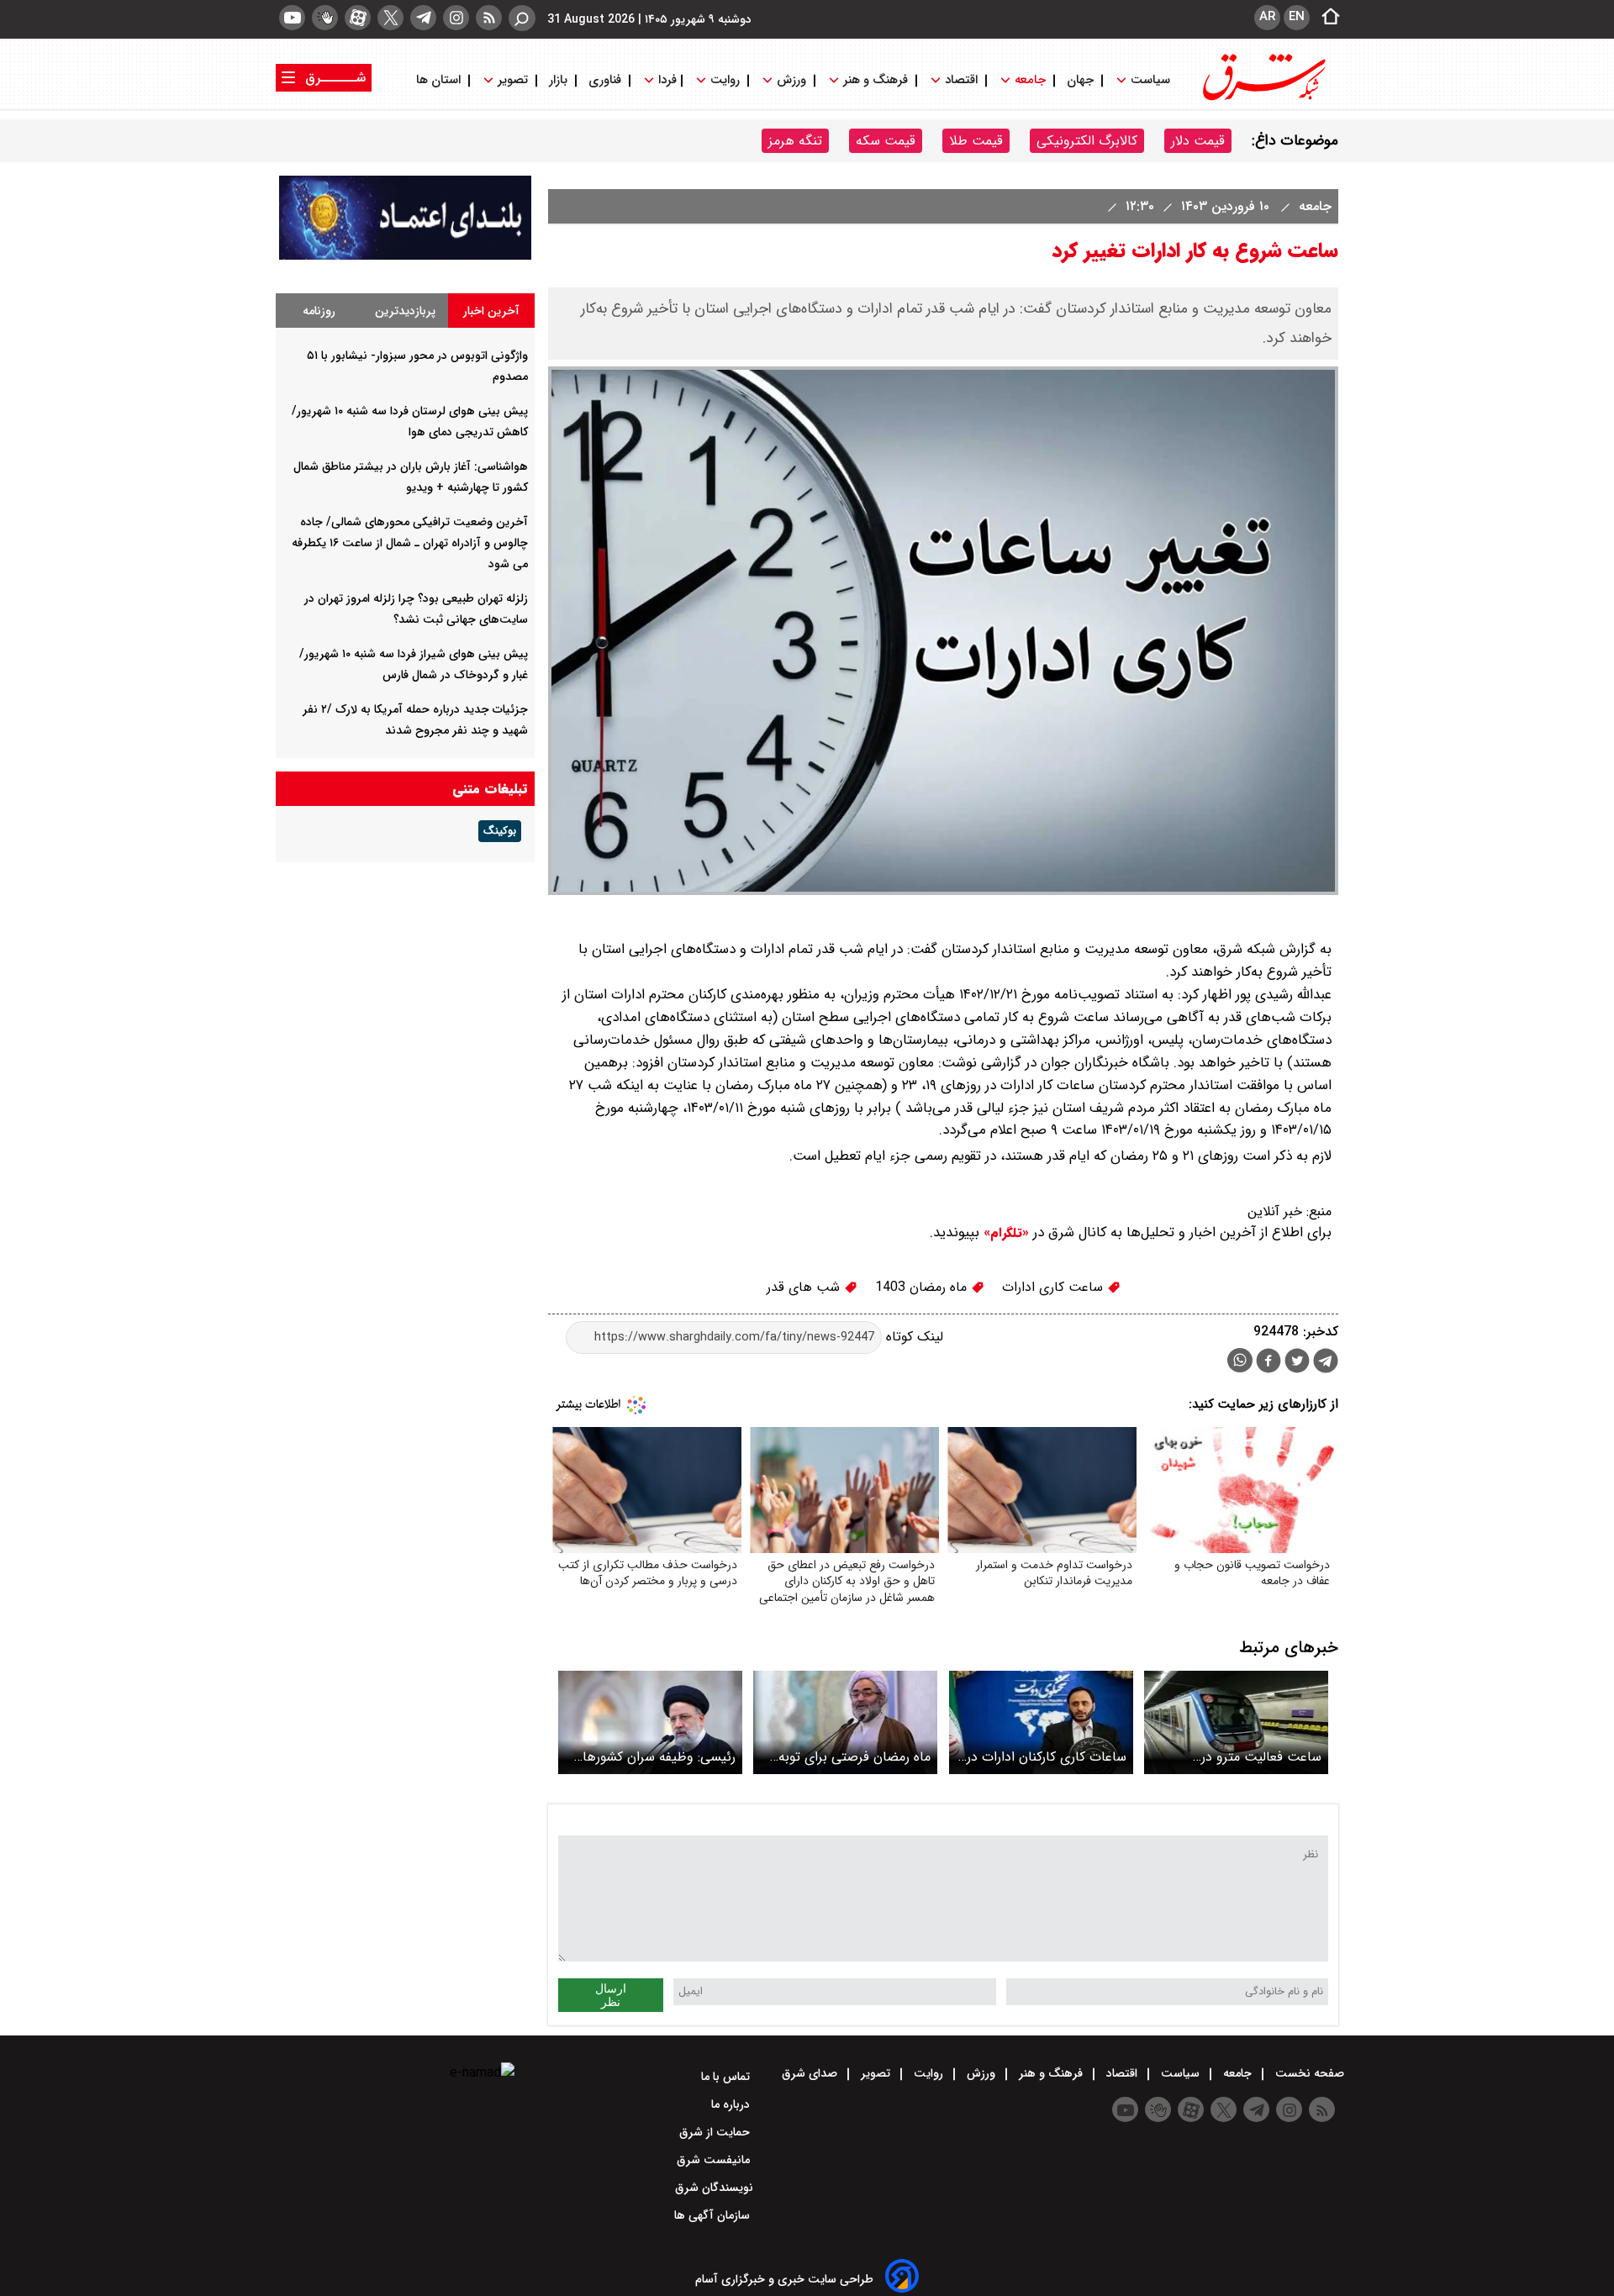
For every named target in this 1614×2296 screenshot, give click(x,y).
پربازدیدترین (405, 311)
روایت (725, 80)
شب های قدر (805, 1287)
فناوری (605, 80)
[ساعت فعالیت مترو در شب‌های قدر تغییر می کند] (1236, 1722)
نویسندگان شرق (714, 2188)
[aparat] (358, 18)
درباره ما (732, 2104)
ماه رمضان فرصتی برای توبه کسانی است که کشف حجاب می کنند (852, 1757)
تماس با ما (727, 2077)
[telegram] (423, 18)
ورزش (791, 80)
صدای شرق (811, 2073)
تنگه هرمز (795, 141)
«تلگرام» (1004, 1233)
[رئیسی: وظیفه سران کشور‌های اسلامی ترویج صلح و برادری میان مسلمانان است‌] (650, 1722)
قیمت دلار (1198, 141)
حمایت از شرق (716, 2132)
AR (1267, 17)
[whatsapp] (1240, 1360)
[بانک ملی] (405, 256)
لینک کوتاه (912, 1337)
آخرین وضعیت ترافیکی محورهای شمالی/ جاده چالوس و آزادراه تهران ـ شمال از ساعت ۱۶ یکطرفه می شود (410, 543)
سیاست (1150, 80)
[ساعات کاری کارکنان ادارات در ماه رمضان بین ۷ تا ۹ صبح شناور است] (1041, 1722)
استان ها (440, 80)
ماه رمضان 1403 (923, 1287)
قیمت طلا (976, 141)
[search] (522, 18)
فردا (666, 80)
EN (1297, 17)
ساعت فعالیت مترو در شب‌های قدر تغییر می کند (1250, 1757)
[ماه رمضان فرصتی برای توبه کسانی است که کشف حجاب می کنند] (845, 1722)
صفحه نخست (1308, 2073)
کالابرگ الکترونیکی (1087, 141)
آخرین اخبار (491, 311)
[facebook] (1269, 1363)
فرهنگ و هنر (876, 80)
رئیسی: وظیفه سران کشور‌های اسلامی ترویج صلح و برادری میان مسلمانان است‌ (654, 1757)
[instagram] (456, 18)
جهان (1080, 80)
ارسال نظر (611, 1995)
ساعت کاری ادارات (1055, 1287)
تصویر (513, 80)
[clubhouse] (325, 18)
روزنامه (319, 311)
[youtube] (292, 18)
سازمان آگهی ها (714, 2215)
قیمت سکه (886, 141)
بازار (558, 80)
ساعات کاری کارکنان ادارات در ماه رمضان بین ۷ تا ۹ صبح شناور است (1047, 1757)
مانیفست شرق (715, 2160)
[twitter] (390, 18)
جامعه (1030, 80)
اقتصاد (961, 80)
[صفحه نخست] (1326, 18)
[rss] (489, 18)
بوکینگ (500, 831)
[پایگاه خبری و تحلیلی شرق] (1263, 99)
